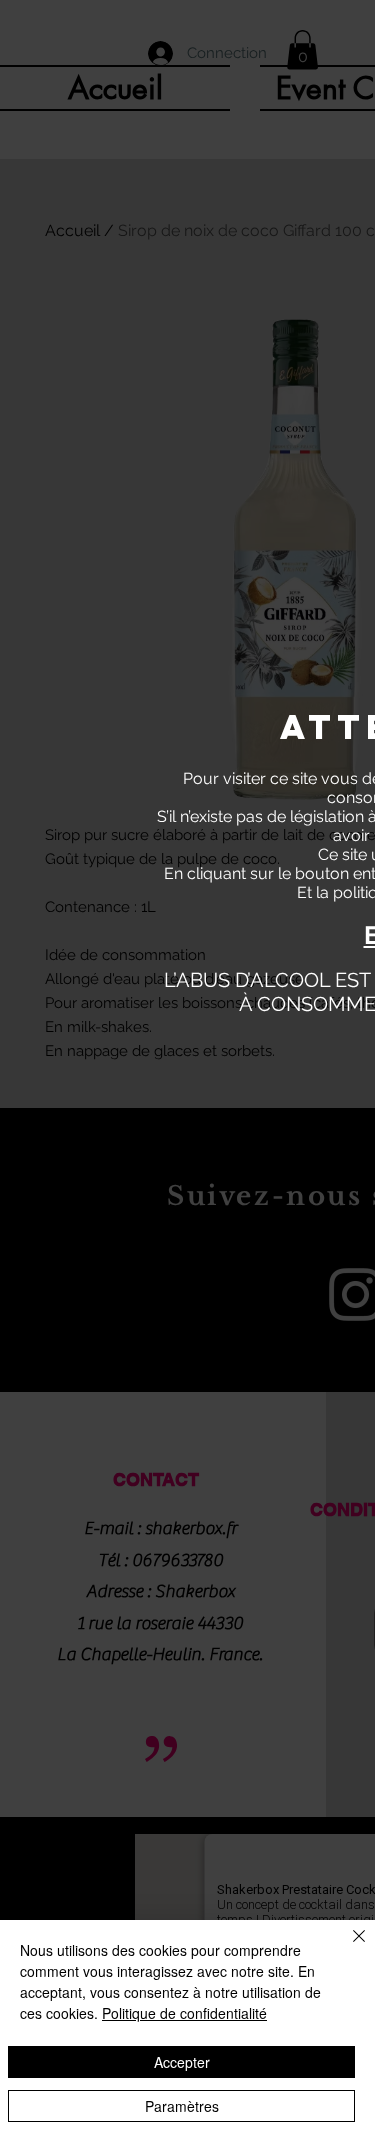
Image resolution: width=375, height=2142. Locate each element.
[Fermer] (347, 1948)
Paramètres (182, 2106)
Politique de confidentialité (184, 2013)
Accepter (182, 2062)
